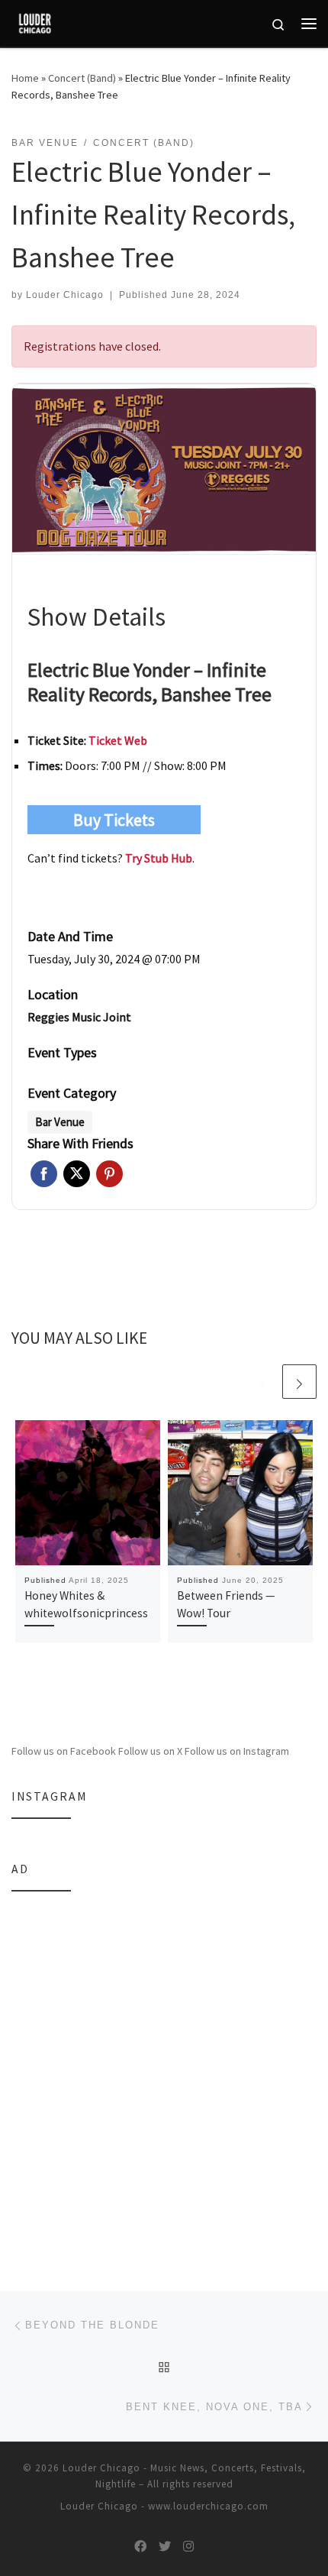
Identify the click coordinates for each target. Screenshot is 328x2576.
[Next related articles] (299, 1382)
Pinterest (109, 1174)
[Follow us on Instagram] (188, 2547)
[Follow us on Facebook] (140, 2547)
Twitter (77, 1174)
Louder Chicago (65, 295)
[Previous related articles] (263, 1382)
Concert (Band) (82, 78)
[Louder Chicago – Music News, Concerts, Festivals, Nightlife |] (35, 21)
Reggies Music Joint (79, 1017)
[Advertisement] (164, 2070)
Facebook (44, 1174)
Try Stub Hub (159, 858)
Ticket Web (118, 740)
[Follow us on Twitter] (165, 2547)
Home (25, 78)
